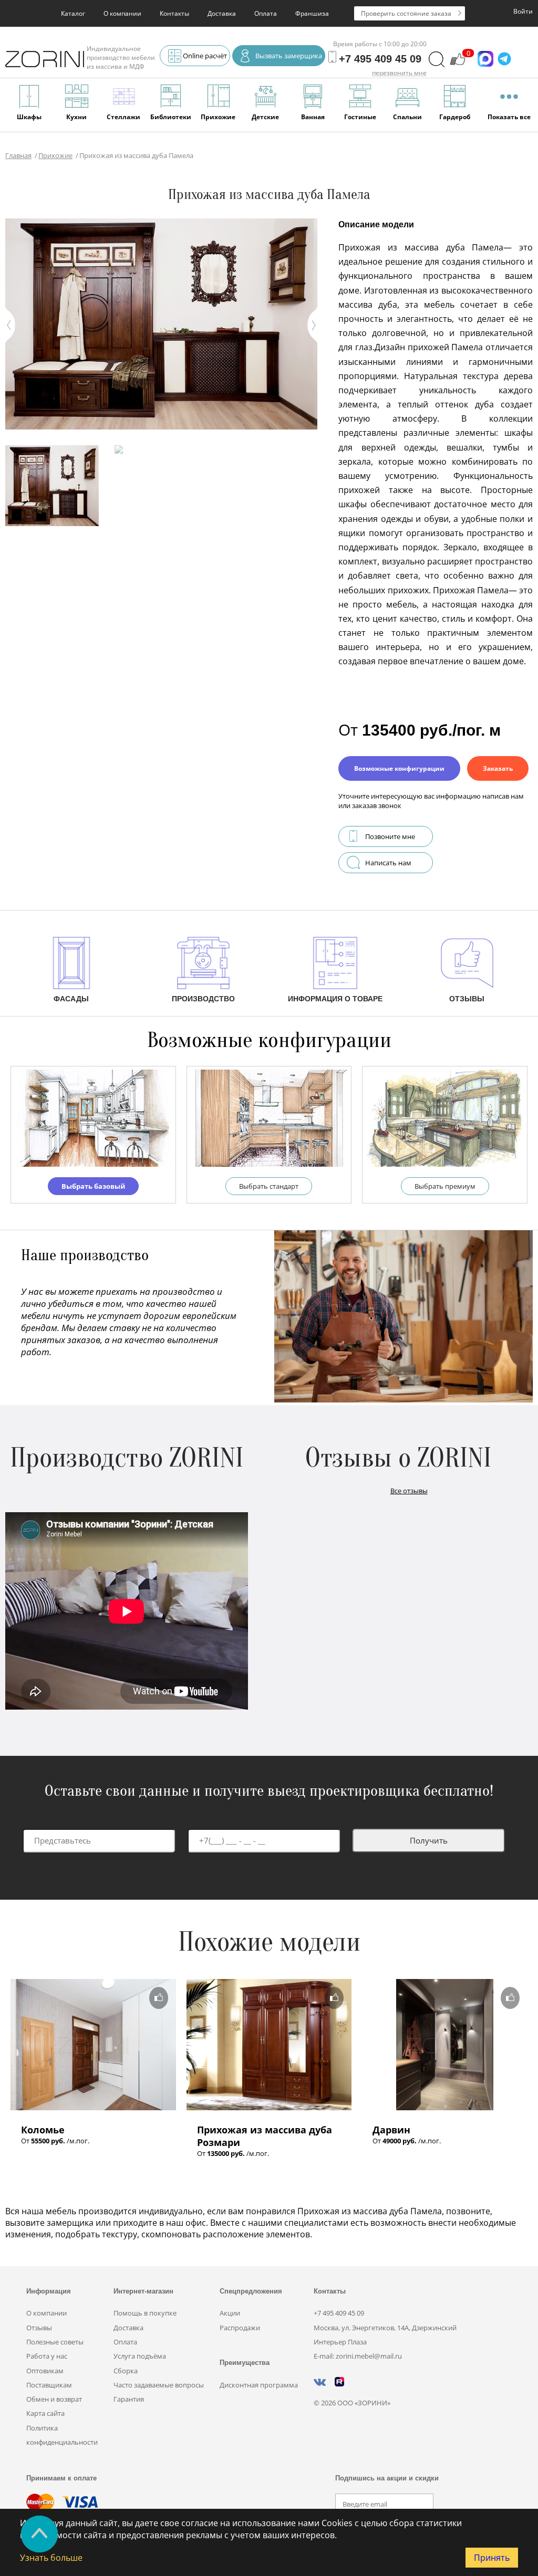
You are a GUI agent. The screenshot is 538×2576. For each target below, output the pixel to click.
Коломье (43, 2130)
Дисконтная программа (259, 2385)
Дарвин (391, 2130)
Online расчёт (205, 56)
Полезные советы (55, 2342)
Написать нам (388, 863)
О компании (122, 13)
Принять (492, 2558)
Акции (230, 2313)
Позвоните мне (390, 836)
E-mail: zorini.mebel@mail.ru (358, 2356)
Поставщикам (49, 2385)
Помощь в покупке (145, 2313)
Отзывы (39, 2328)
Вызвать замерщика (289, 56)
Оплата (266, 13)
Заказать (498, 768)
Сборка (126, 2371)
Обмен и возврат (54, 2399)
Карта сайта (45, 2413)
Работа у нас (47, 2356)
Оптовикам (45, 2371)
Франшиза (312, 13)
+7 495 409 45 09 (339, 2313)
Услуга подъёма (140, 2356)
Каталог (73, 13)
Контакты (174, 13)
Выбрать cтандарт (269, 1186)
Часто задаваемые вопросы (159, 2385)
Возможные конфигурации (399, 768)
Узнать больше (51, 2558)
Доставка (222, 13)
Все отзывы (409, 1491)
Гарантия (129, 2399)
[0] (458, 64)
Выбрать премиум (445, 1186)
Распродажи (240, 2328)
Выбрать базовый (93, 1186)
